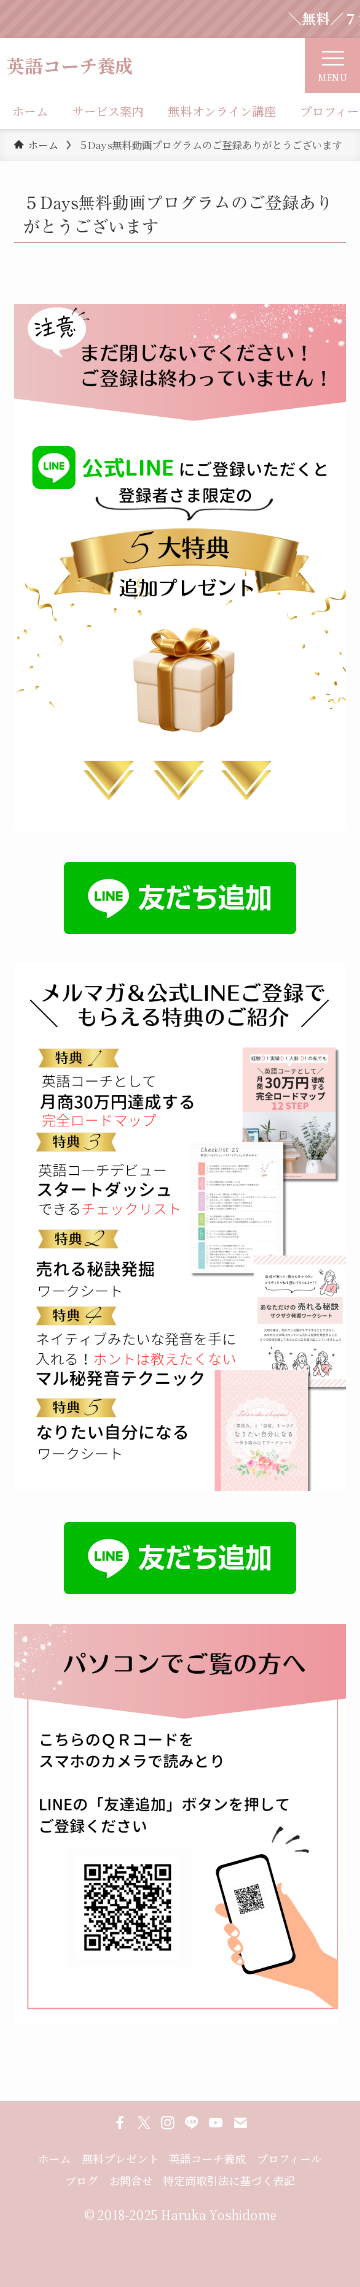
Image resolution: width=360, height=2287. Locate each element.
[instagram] (168, 2123)
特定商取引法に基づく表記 (229, 2180)
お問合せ (131, 2180)
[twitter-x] (144, 2123)
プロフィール (289, 2158)
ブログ (81, 2180)
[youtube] (216, 2123)
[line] (192, 2123)
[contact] (240, 2123)
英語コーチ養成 (70, 65)
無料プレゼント (120, 2158)
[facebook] (120, 2123)
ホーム (54, 2158)
